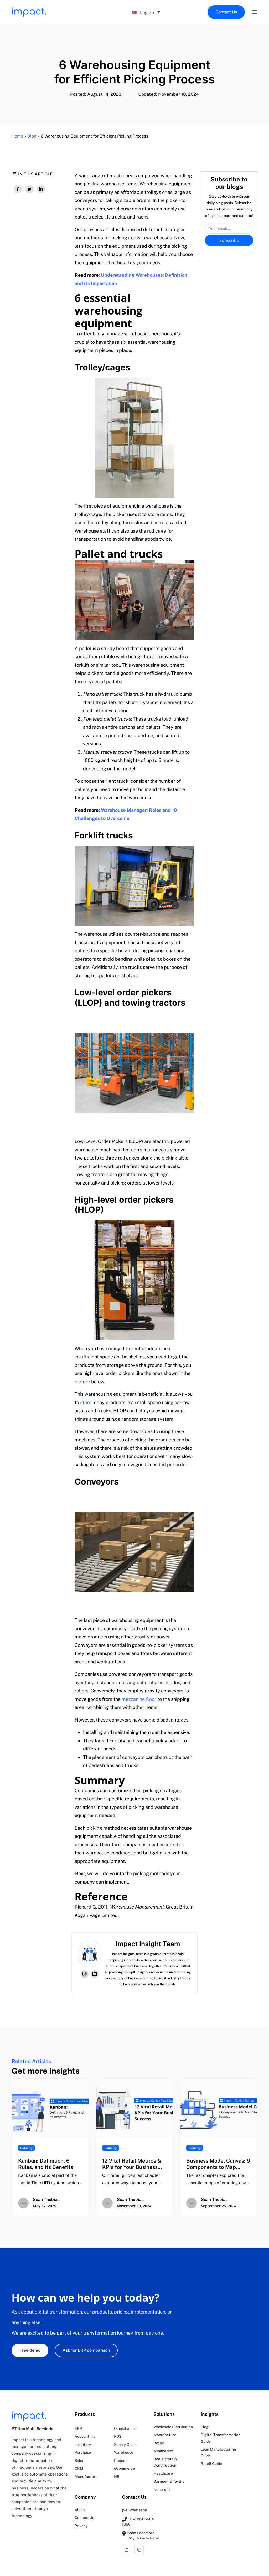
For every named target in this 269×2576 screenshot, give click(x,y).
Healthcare (163, 2473)
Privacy (81, 2526)
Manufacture (86, 2477)
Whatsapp (138, 2510)
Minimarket (164, 2451)
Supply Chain (125, 2445)
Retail (159, 2443)
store (86, 1402)
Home (17, 136)
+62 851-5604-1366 (139, 2522)
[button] (254, 12)
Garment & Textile (169, 2481)
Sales (79, 2461)
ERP (78, 2428)
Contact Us (226, 12)
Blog (32, 136)
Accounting (85, 2436)
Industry (27, 2148)
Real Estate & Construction (165, 2462)
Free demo (30, 2350)
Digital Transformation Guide (221, 2438)
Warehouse (124, 2452)
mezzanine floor (139, 1699)
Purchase (83, 2452)
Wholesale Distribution (173, 2427)
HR (117, 2477)
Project (120, 2461)
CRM (79, 2468)
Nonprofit (162, 2489)
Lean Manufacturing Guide (218, 2453)
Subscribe (229, 240)
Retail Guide (211, 2464)
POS (118, 2436)
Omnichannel (125, 2428)
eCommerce (125, 2468)
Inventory (83, 2445)
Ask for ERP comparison (86, 2350)
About (80, 2510)
